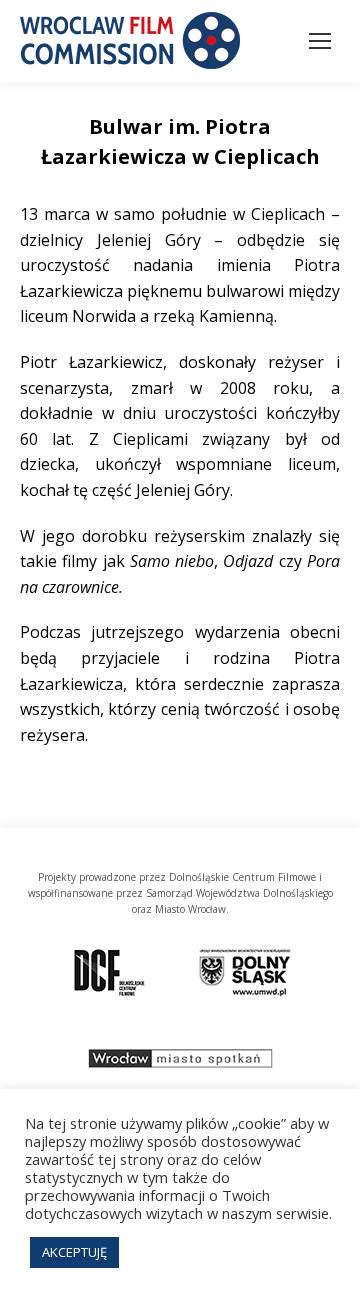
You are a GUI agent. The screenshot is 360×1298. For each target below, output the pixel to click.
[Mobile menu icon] (320, 41)
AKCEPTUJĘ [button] (74, 1252)
